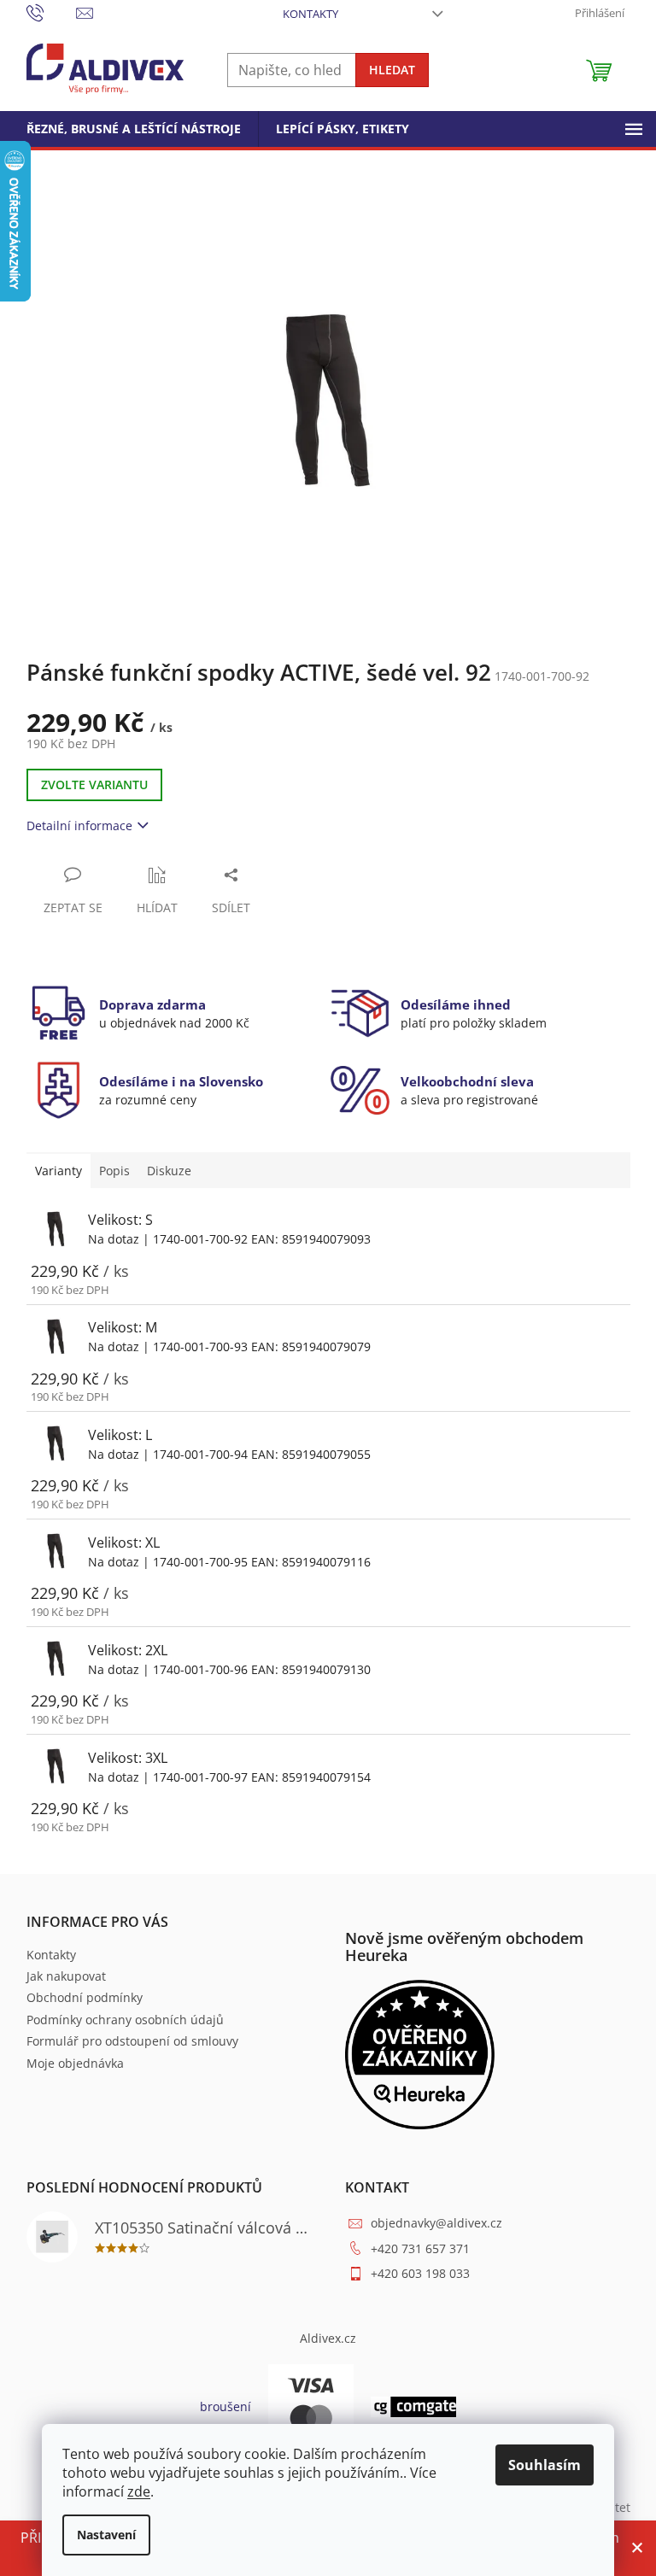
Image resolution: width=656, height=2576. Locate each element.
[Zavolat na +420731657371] (52, 12)
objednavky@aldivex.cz (436, 2223)
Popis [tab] (114, 1171)
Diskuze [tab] (169, 1171)
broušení (225, 2406)
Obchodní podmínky (85, 1997)
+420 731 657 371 (420, 2248)
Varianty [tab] (59, 1171)
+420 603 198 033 (420, 2273)
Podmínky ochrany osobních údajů (125, 2020)
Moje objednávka (75, 2063)
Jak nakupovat (66, 1976)
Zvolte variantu (94, 785)
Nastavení (106, 2535)
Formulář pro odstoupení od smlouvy (132, 2041)
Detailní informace (79, 825)
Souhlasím (545, 2465)
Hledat (392, 70)
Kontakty (310, 14)
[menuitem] (134, 129)
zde (139, 2491)
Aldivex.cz (328, 2338)
